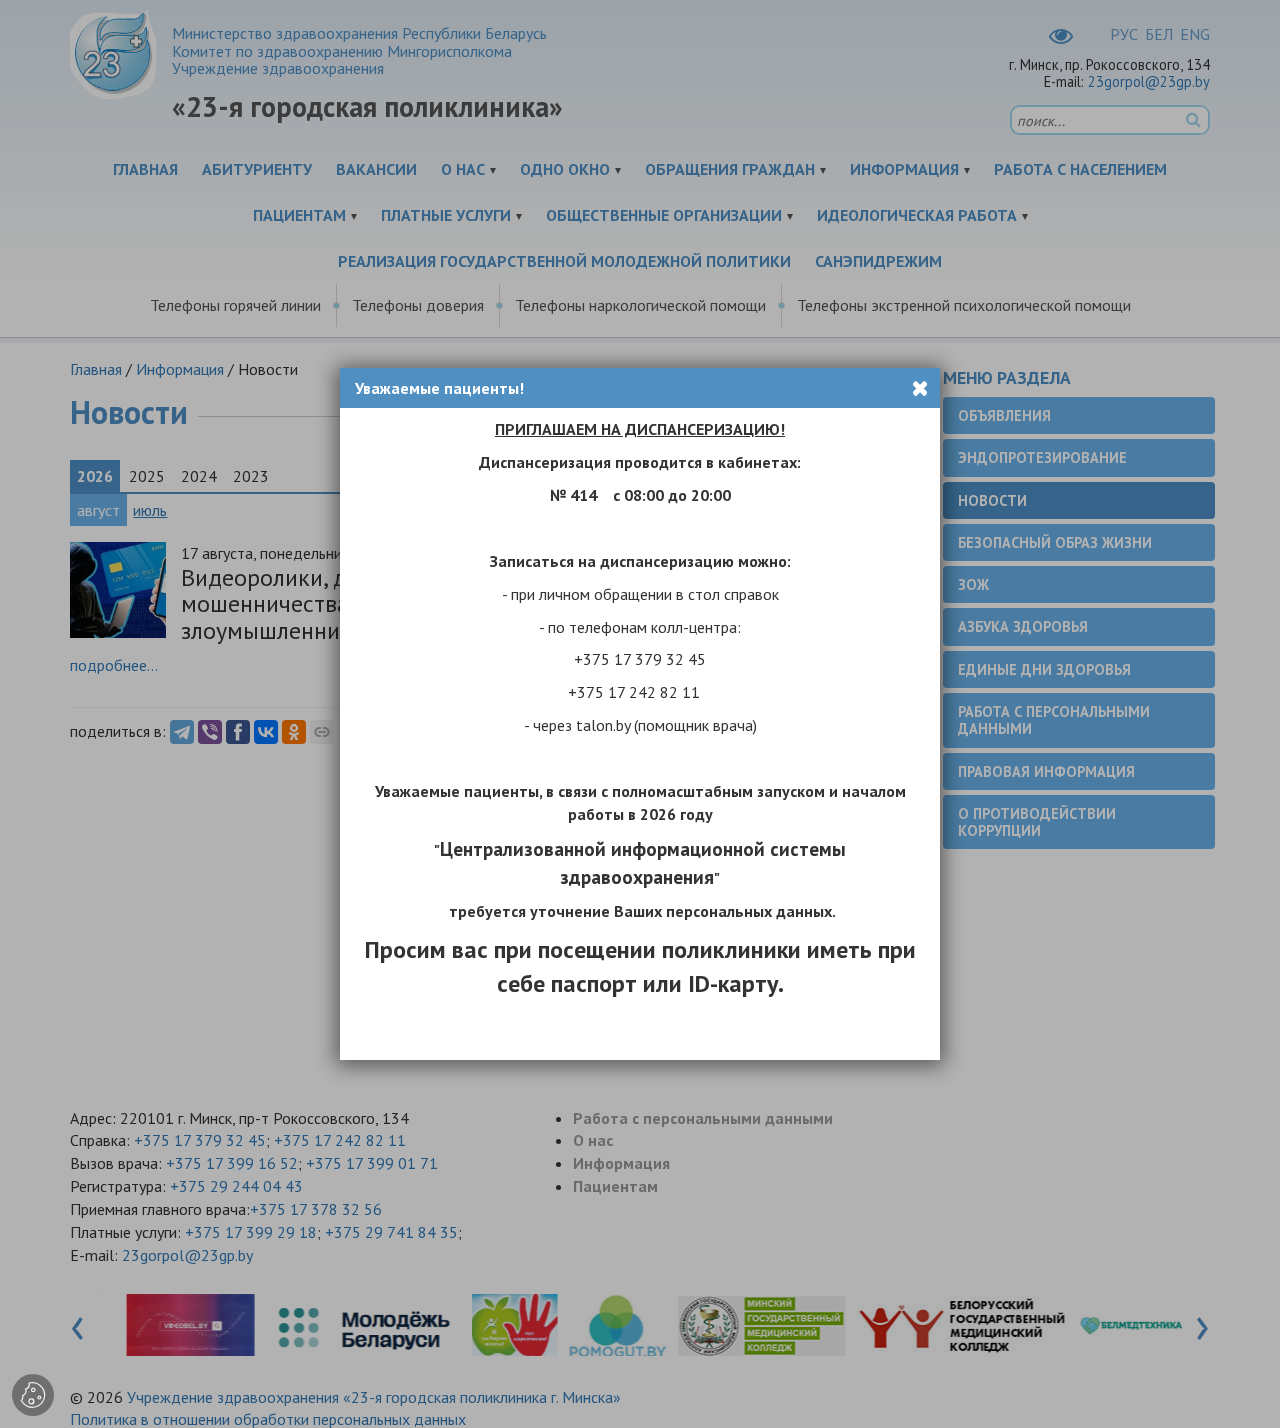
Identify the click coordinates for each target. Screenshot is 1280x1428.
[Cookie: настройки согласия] (33, 1395)
